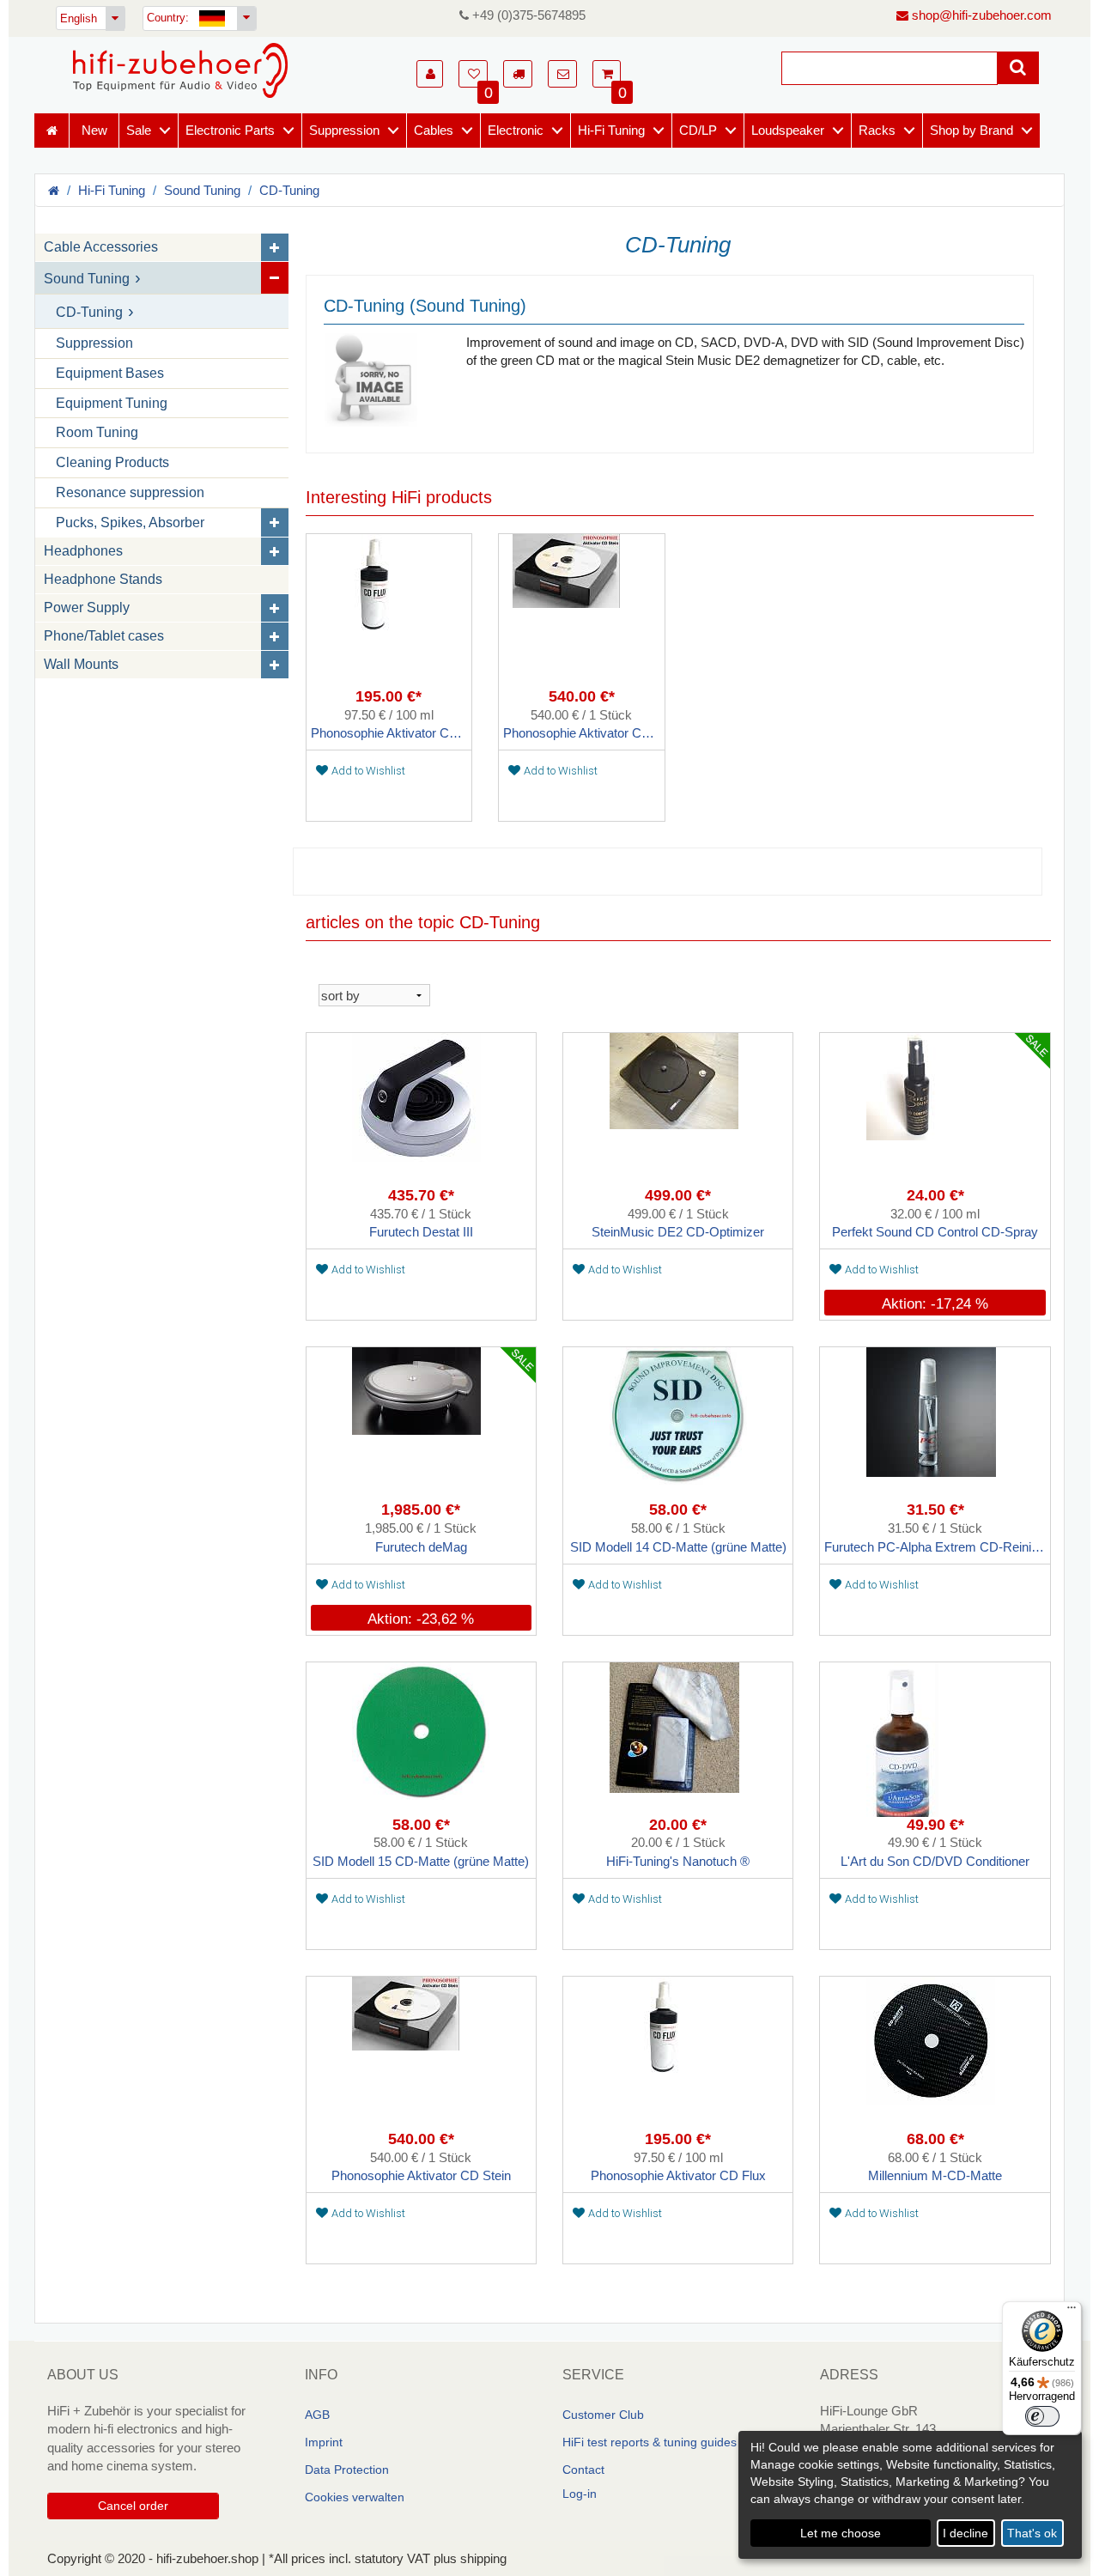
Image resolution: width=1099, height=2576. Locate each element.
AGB (317, 2415)
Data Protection (347, 2470)
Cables (434, 130)
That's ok (1032, 2533)
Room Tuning (97, 432)
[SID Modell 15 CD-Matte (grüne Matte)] (421, 1740)
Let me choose (841, 2533)
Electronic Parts (230, 130)
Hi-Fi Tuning (611, 130)
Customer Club (603, 2415)
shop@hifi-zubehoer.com (980, 15)
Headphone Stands (103, 579)
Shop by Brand (971, 130)
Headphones (83, 551)
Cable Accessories (101, 247)
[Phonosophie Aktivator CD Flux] (389, 611)
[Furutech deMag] (421, 1425)
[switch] (1042, 2416)
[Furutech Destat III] (421, 1110)
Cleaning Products (112, 462)
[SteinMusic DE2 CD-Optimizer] (678, 1110)
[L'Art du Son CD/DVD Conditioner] (935, 1740)
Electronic (516, 130)
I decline (965, 2533)
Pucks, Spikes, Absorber (130, 522)
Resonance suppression (130, 492)
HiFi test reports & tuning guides (650, 2442)
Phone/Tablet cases (104, 636)
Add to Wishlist (368, 771)
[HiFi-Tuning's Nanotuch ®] (678, 1740)
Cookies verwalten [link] (355, 2497)
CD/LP (698, 130)
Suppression (344, 130)
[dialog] (910, 2495)
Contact (583, 2470)
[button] (430, 74)
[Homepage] (180, 70)
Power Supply (87, 608)
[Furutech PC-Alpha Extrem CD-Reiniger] (935, 1425)
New (94, 130)
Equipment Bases (110, 373)
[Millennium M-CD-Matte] (935, 2054)
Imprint (324, 2442)
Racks (877, 130)
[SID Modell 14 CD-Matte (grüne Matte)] (678, 1425)
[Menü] (1072, 2312)
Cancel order (133, 2506)
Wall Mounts (81, 664)
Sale (139, 130)
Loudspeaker (788, 130)
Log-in (580, 2494)
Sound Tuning (202, 190)
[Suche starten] (1018, 68)
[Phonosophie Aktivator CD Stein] (582, 611)
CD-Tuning (289, 190)
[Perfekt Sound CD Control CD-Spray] (935, 1110)
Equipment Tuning (112, 403)
